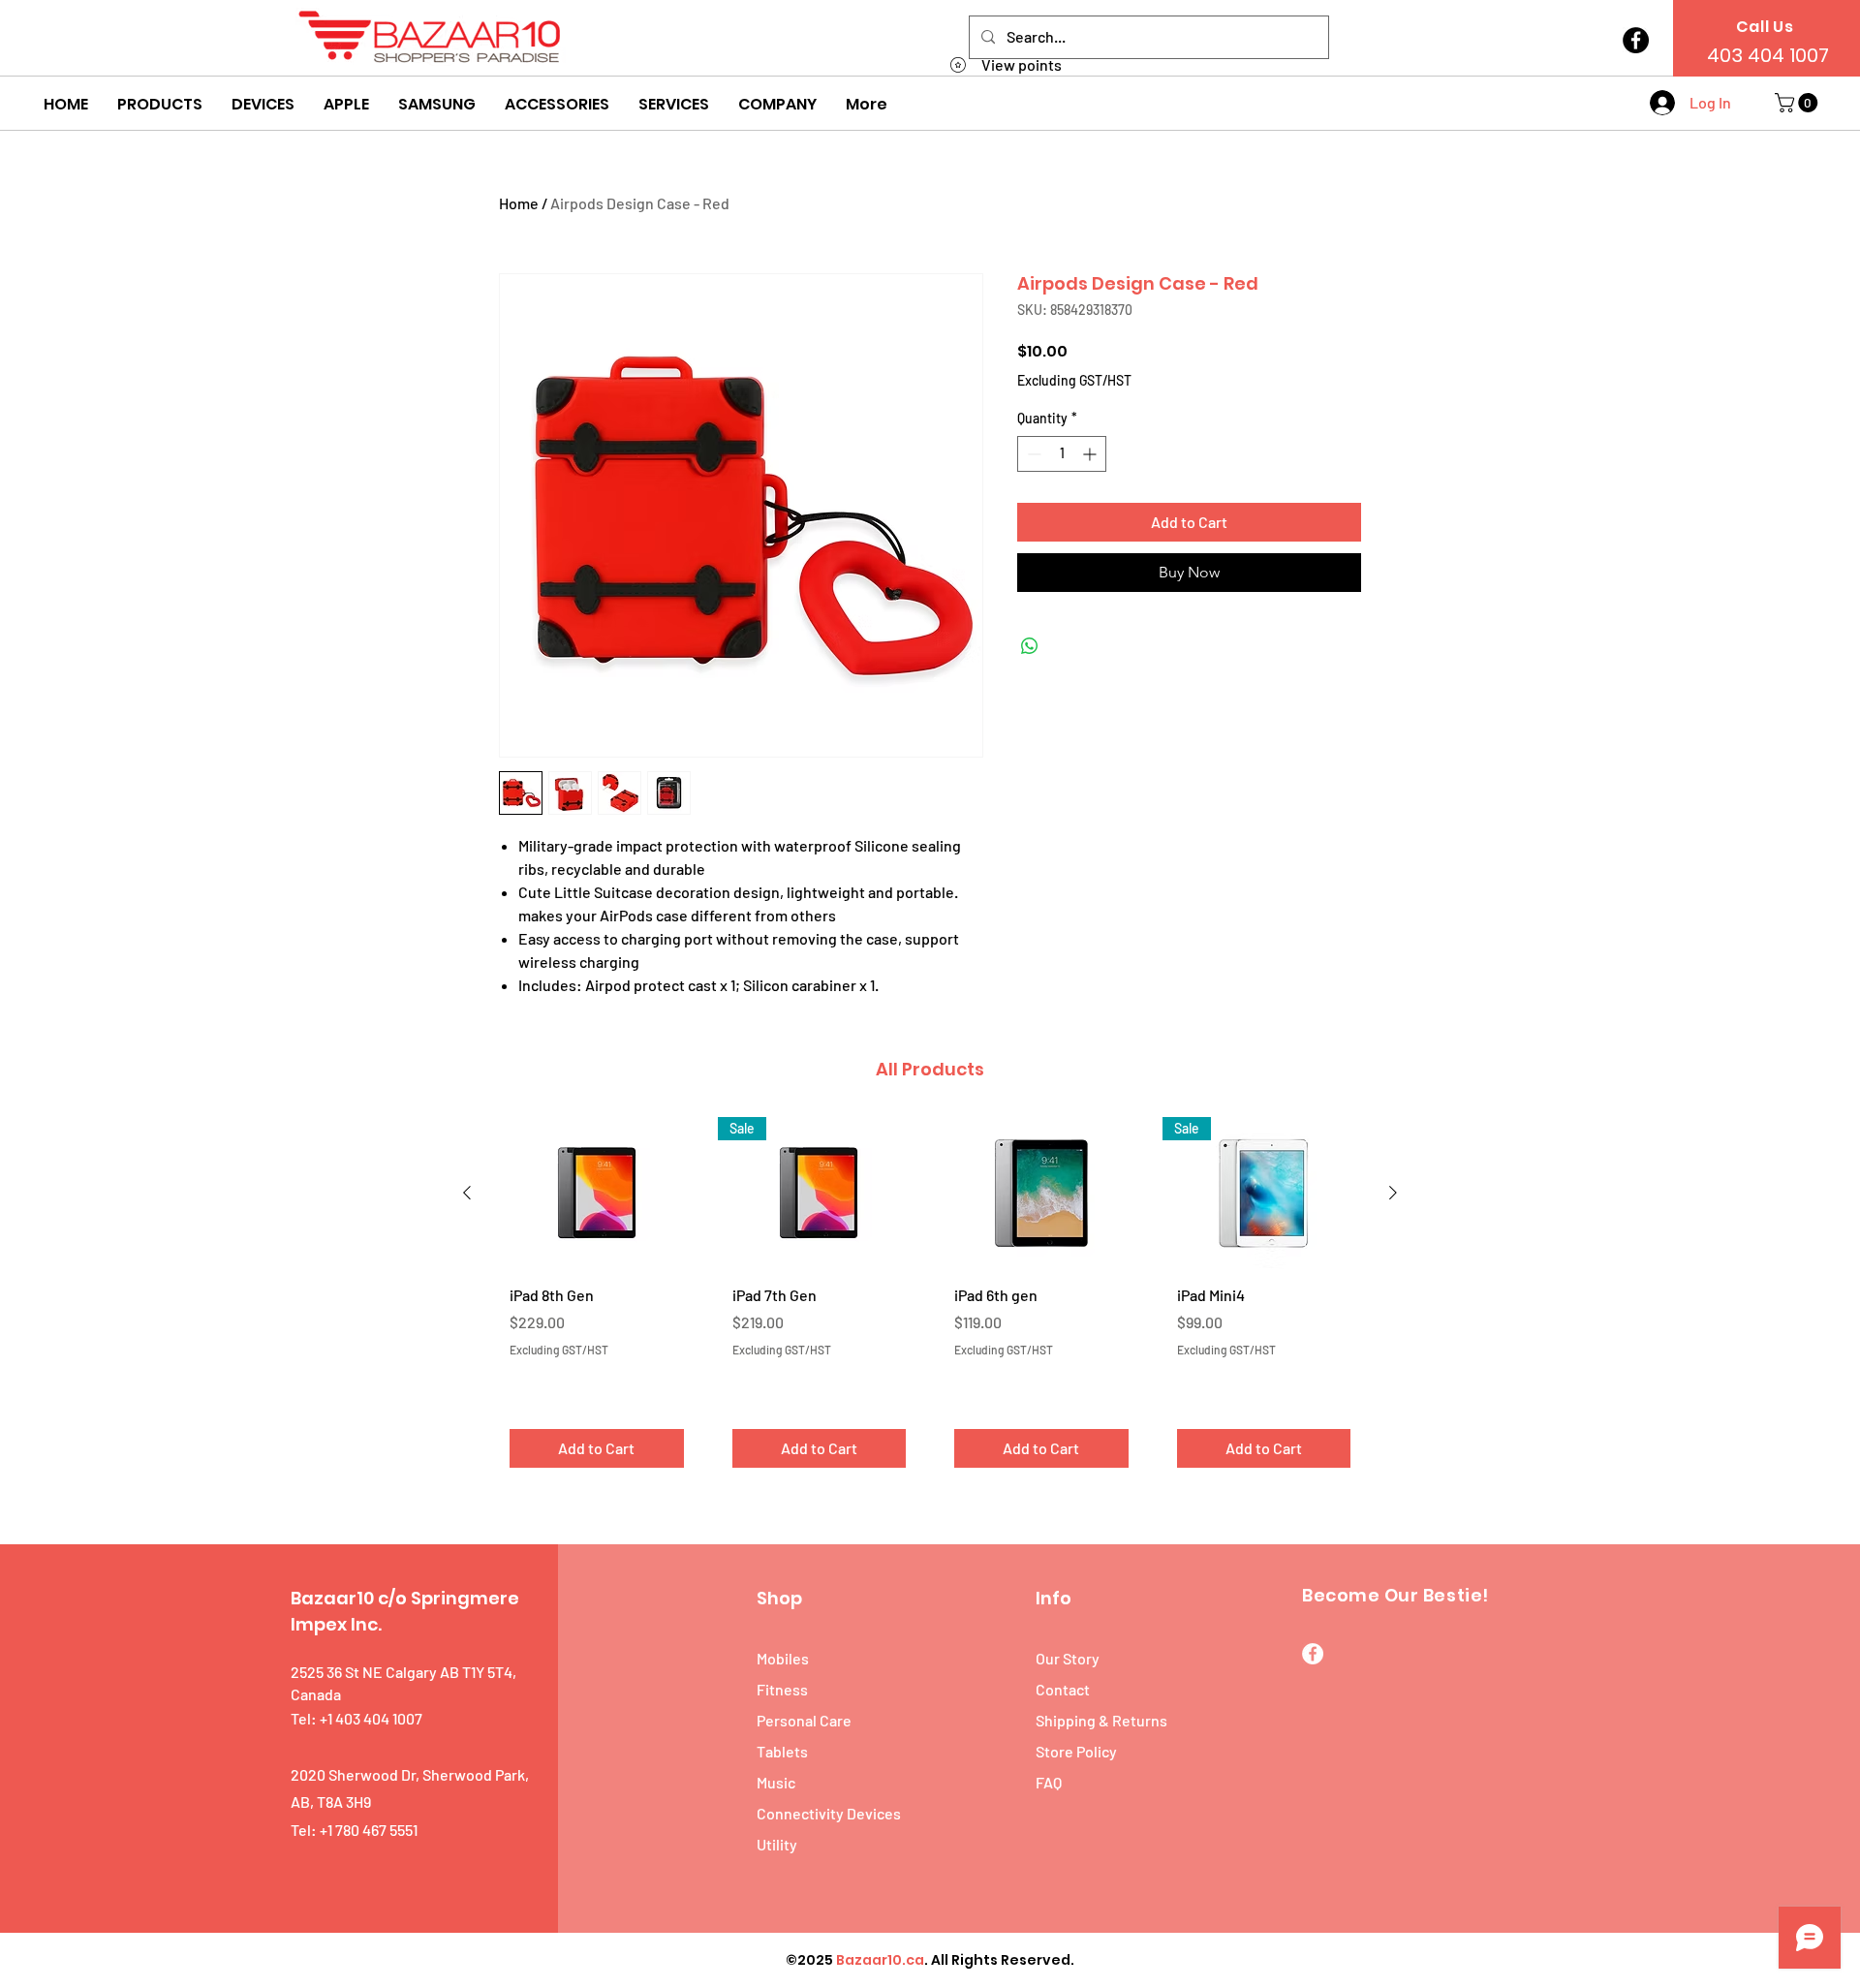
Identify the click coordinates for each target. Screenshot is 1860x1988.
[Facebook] (1636, 40)
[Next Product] (1393, 1193)
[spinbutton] (1062, 454)
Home (519, 203)
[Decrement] (1032, 454)
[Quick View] (597, 1193)
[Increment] (1091, 454)
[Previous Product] (467, 1193)
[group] (930, 1300)
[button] (160, 105)
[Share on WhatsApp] (1030, 646)
